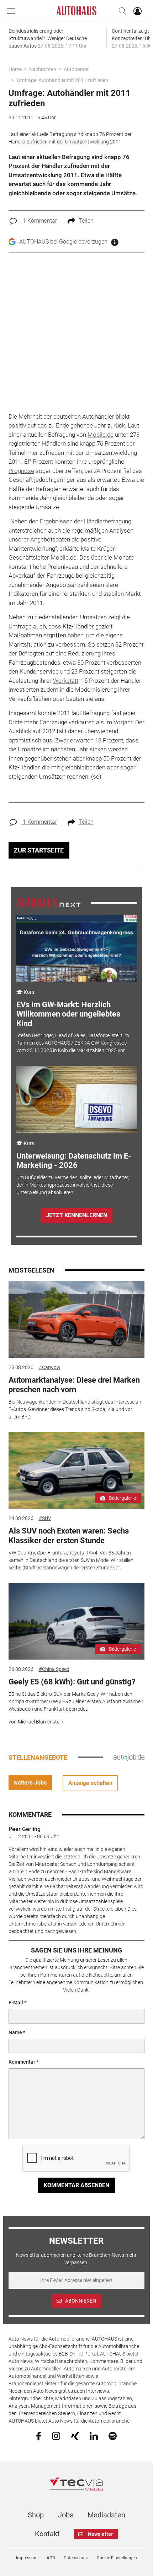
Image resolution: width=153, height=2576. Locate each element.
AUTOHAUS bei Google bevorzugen (63, 242)
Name (15, 2032)
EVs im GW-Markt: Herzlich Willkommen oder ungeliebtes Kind (68, 1014)
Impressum (27, 2558)
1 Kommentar (39, 221)
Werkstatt (66, 681)
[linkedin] (94, 2435)
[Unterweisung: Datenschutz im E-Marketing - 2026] (76, 1100)
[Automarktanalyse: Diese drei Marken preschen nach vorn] (77, 1319)
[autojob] (129, 1757)
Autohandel (76, 69)
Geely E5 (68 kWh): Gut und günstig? (72, 1682)
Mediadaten (106, 2515)
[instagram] (56, 2436)
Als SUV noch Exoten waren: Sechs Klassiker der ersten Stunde (69, 1535)
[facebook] (39, 2436)
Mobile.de (101, 435)
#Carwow (50, 1367)
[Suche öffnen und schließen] (121, 11)
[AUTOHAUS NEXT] (48, 902)
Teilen (86, 221)
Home (15, 69)
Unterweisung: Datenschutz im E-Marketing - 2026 (74, 1161)
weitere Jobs (30, 1783)
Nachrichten (43, 69)
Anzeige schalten (90, 1783)
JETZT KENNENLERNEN (76, 1215)
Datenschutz (76, 2558)
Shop (36, 2515)
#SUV (45, 1518)
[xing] (75, 2435)
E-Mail (16, 2003)
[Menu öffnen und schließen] (13, 11)
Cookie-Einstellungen (117, 2558)
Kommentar (22, 2062)
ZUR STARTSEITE (39, 850)
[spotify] (113, 2436)
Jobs (66, 2515)
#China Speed (54, 1669)
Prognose (21, 471)
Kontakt (47, 2534)
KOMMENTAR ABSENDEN (76, 2185)
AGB (51, 2558)
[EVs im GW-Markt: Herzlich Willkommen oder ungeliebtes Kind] (76, 948)
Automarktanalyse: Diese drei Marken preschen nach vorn (74, 1385)
